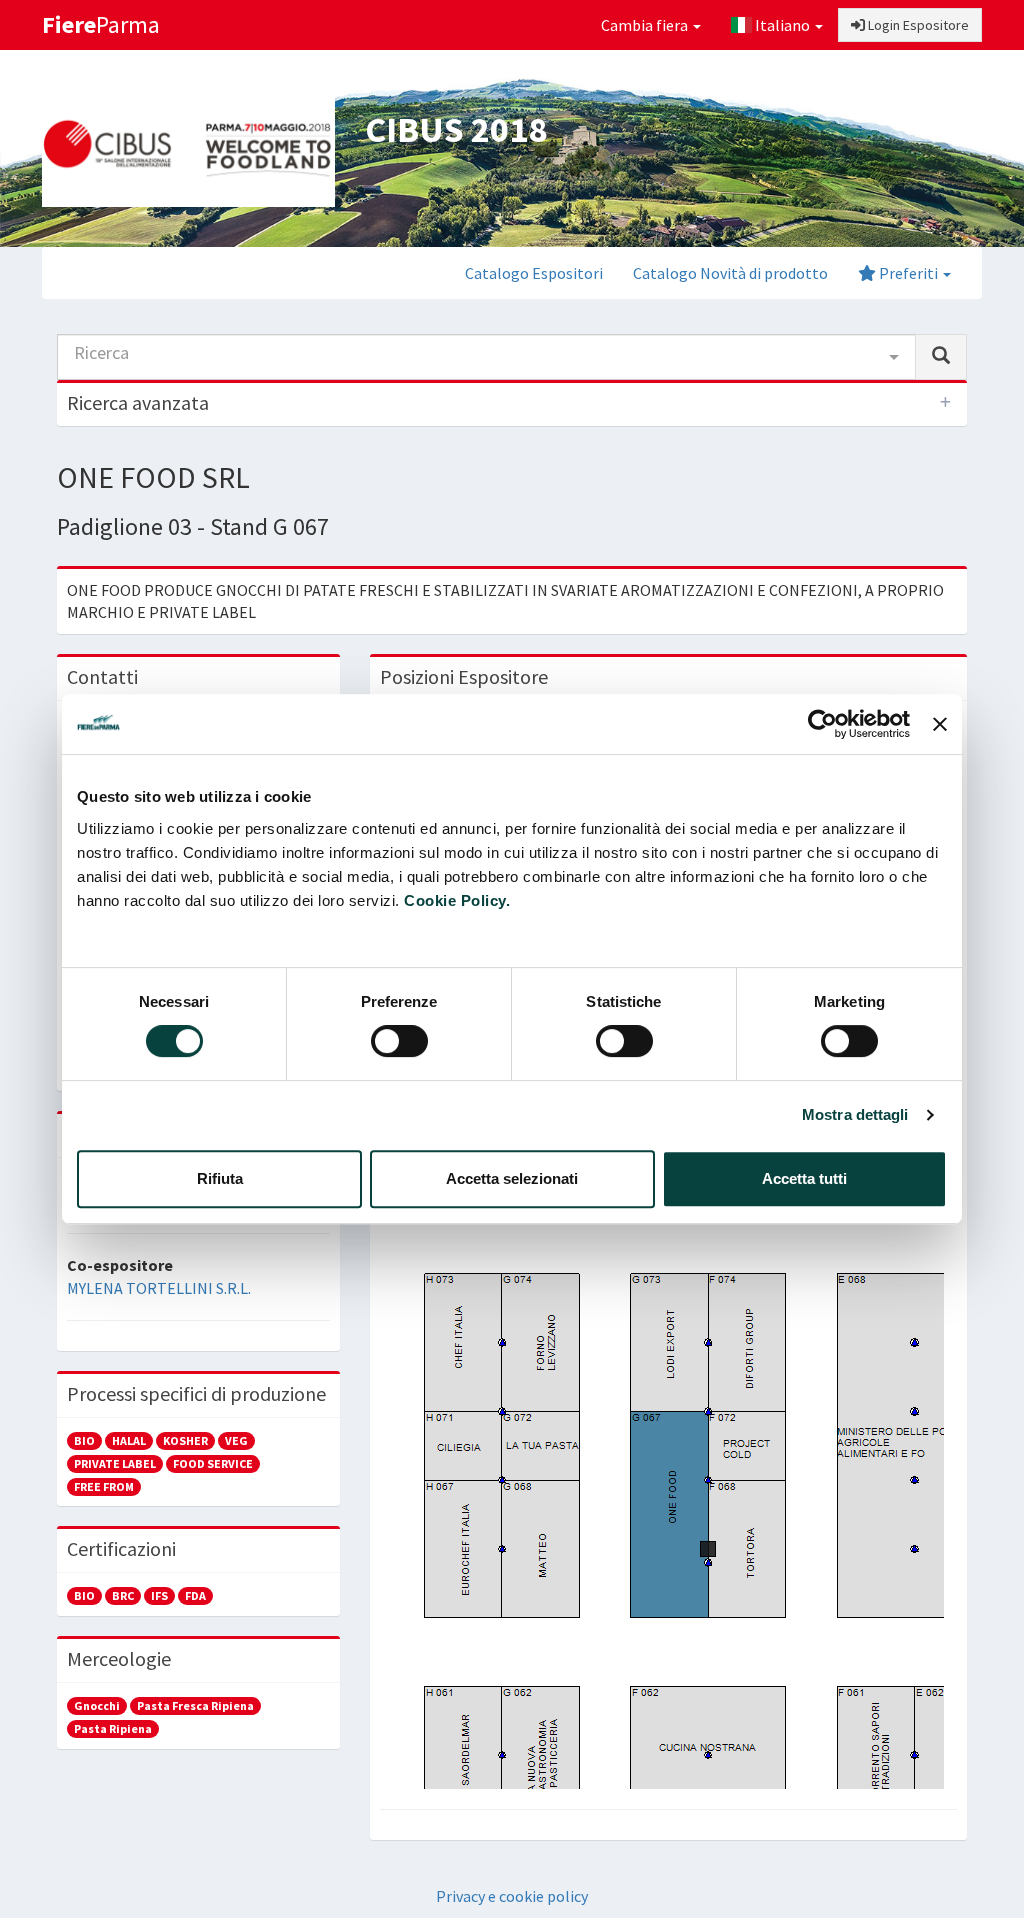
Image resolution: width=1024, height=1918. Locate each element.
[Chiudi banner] (940, 724)
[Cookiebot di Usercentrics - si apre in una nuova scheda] (822, 724)
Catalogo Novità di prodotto (730, 273)
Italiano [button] (782, 25)
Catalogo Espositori (534, 273)
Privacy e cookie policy (512, 1896)
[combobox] (486, 357)
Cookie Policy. (457, 900)
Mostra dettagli (855, 1114)
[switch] (399, 1041)
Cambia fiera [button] (646, 25)
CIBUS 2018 (456, 129)
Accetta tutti (804, 1178)
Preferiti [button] (908, 273)
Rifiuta (220, 1178)
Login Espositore (917, 25)
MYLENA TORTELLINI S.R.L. (159, 1288)
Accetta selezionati (512, 1178)
